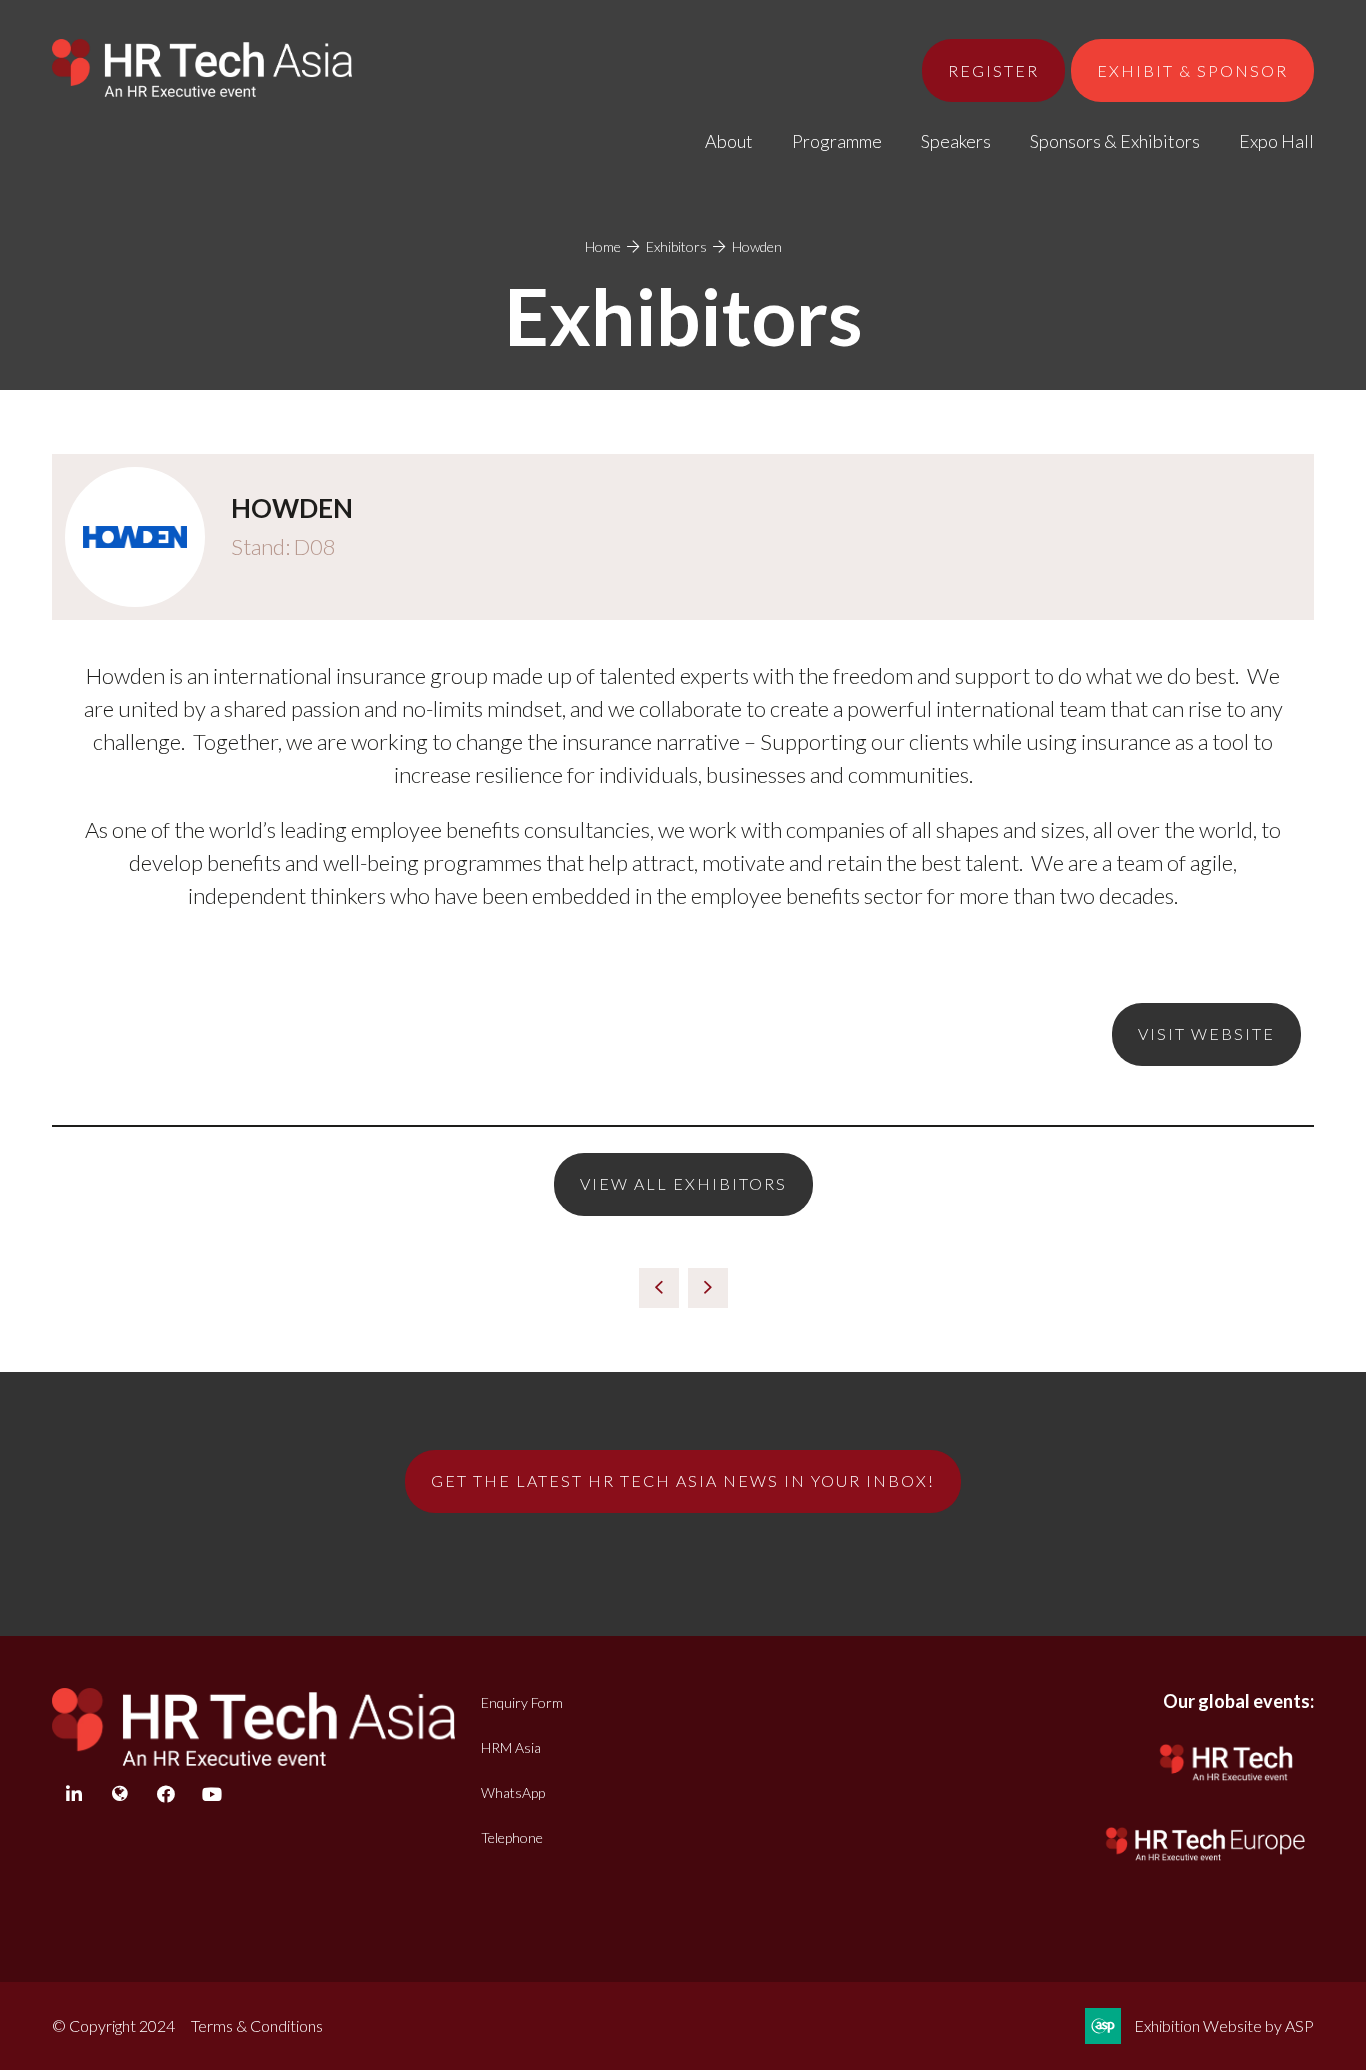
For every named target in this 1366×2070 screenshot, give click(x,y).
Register (993, 70)
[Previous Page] (659, 1288)
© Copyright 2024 (113, 2025)
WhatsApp (513, 1792)
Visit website (1206, 1033)
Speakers (956, 141)
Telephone (512, 1837)
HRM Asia (511, 1747)
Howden (757, 246)
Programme (837, 141)
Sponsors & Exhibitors (1115, 141)
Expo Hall (1276, 141)
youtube (211, 1794)
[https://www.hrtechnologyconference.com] (1227, 1785)
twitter (119, 1794)
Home (603, 246)
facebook (165, 1794)
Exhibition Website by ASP (1224, 2025)
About (729, 141)
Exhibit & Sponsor (1192, 70)
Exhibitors (676, 246)
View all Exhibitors (683, 1183)
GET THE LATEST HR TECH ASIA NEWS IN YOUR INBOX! (683, 1480)
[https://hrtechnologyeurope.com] (1206, 1864)
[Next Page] (708, 1288)
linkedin (73, 1794)
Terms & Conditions (257, 2025)
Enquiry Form (522, 1702)
